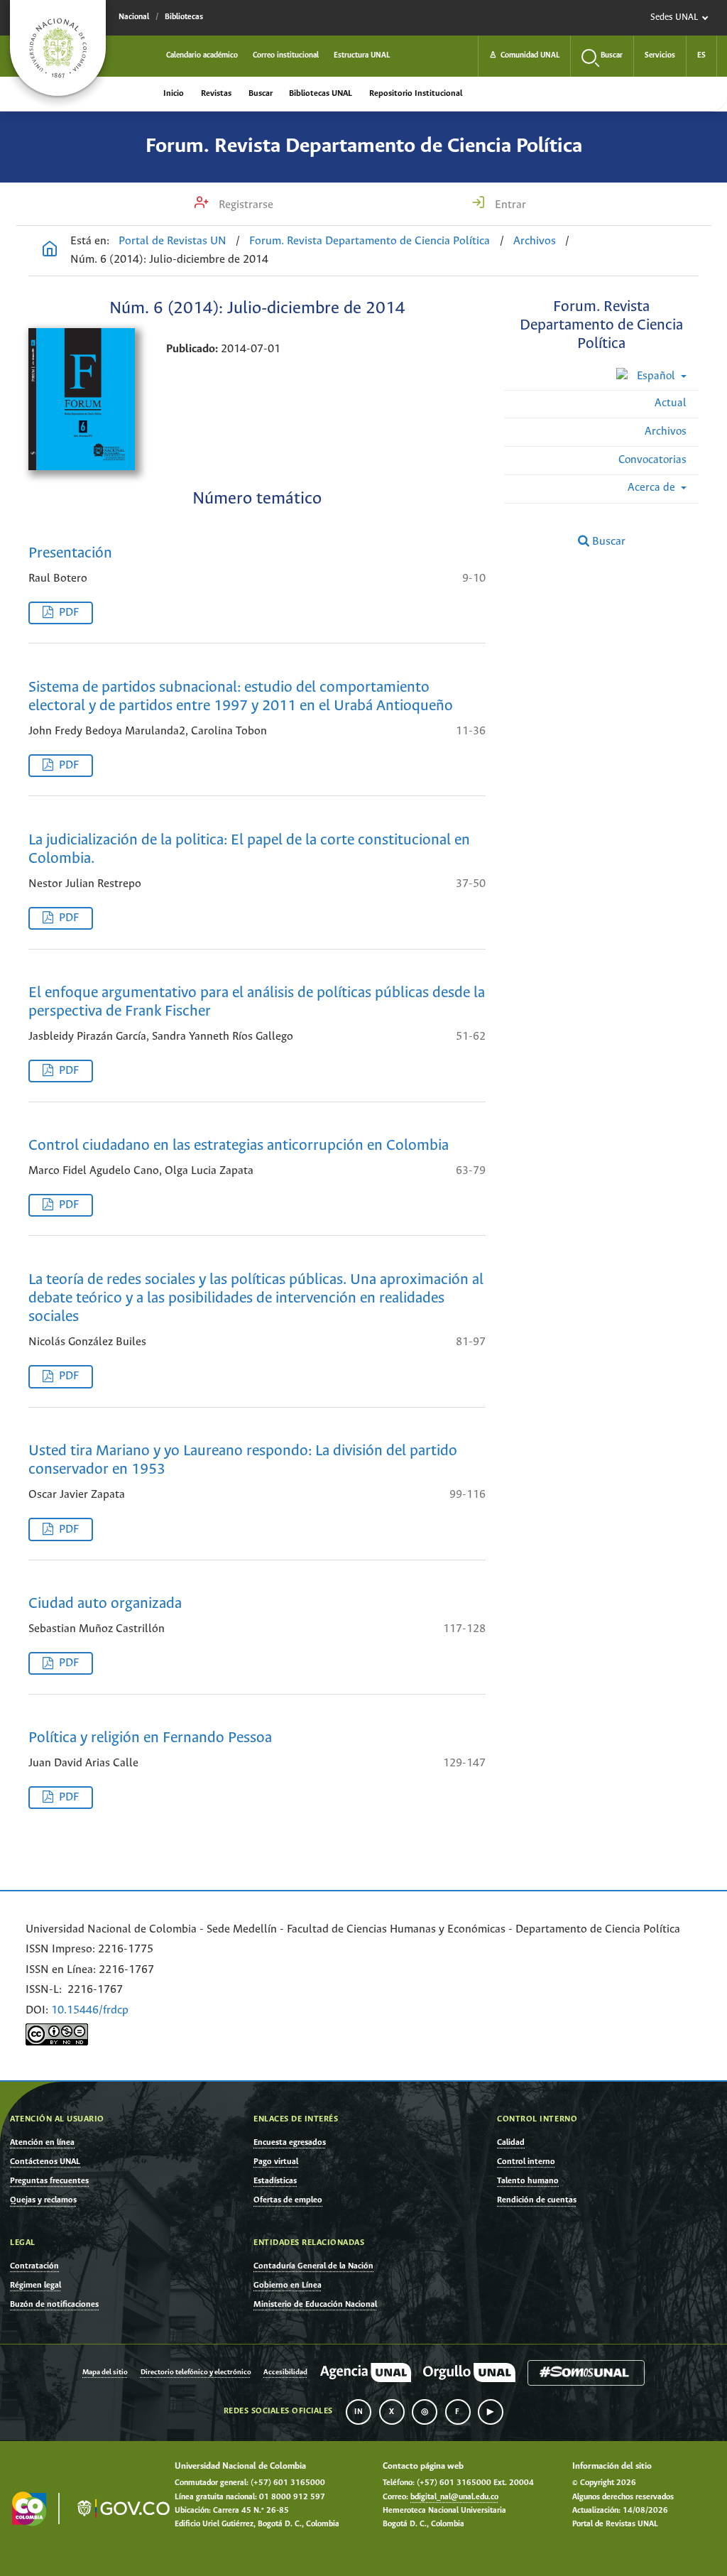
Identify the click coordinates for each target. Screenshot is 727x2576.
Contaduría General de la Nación (313, 2266)
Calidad (511, 2142)
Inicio (174, 93)
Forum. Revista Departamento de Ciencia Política (364, 146)
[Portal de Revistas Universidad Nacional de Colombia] (50, 251)
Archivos (535, 241)
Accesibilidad (285, 2373)
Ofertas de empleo (288, 2200)
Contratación (34, 2266)
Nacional (134, 17)
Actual (671, 403)
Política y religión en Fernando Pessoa (150, 1738)
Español (656, 376)
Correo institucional (286, 55)
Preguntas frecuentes (49, 2181)
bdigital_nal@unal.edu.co (454, 2497)
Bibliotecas (184, 17)
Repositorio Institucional (416, 93)
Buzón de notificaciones (54, 2304)
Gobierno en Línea (288, 2285)
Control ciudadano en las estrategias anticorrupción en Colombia (239, 1146)
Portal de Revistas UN (173, 241)
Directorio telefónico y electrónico (196, 2373)
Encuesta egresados (290, 2142)
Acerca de (653, 488)
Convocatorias (652, 460)
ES (701, 55)
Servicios (660, 55)
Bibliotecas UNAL (321, 93)
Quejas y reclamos (43, 2200)
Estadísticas (275, 2181)
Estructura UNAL (362, 55)
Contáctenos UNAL (45, 2162)
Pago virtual (276, 2162)
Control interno (526, 2162)
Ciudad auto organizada (105, 1604)
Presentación (70, 554)
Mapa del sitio (105, 2373)
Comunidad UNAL (524, 55)
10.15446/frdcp (90, 2010)
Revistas (216, 93)
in (359, 2412)
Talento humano (528, 2181)
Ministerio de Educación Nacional (315, 2304)
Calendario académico (202, 55)
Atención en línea (42, 2142)
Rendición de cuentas (537, 2200)
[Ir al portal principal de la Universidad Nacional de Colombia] (58, 48)
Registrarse (245, 205)
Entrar (509, 205)
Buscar (261, 93)
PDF (69, 613)
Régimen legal (35, 2285)
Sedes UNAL (674, 17)
